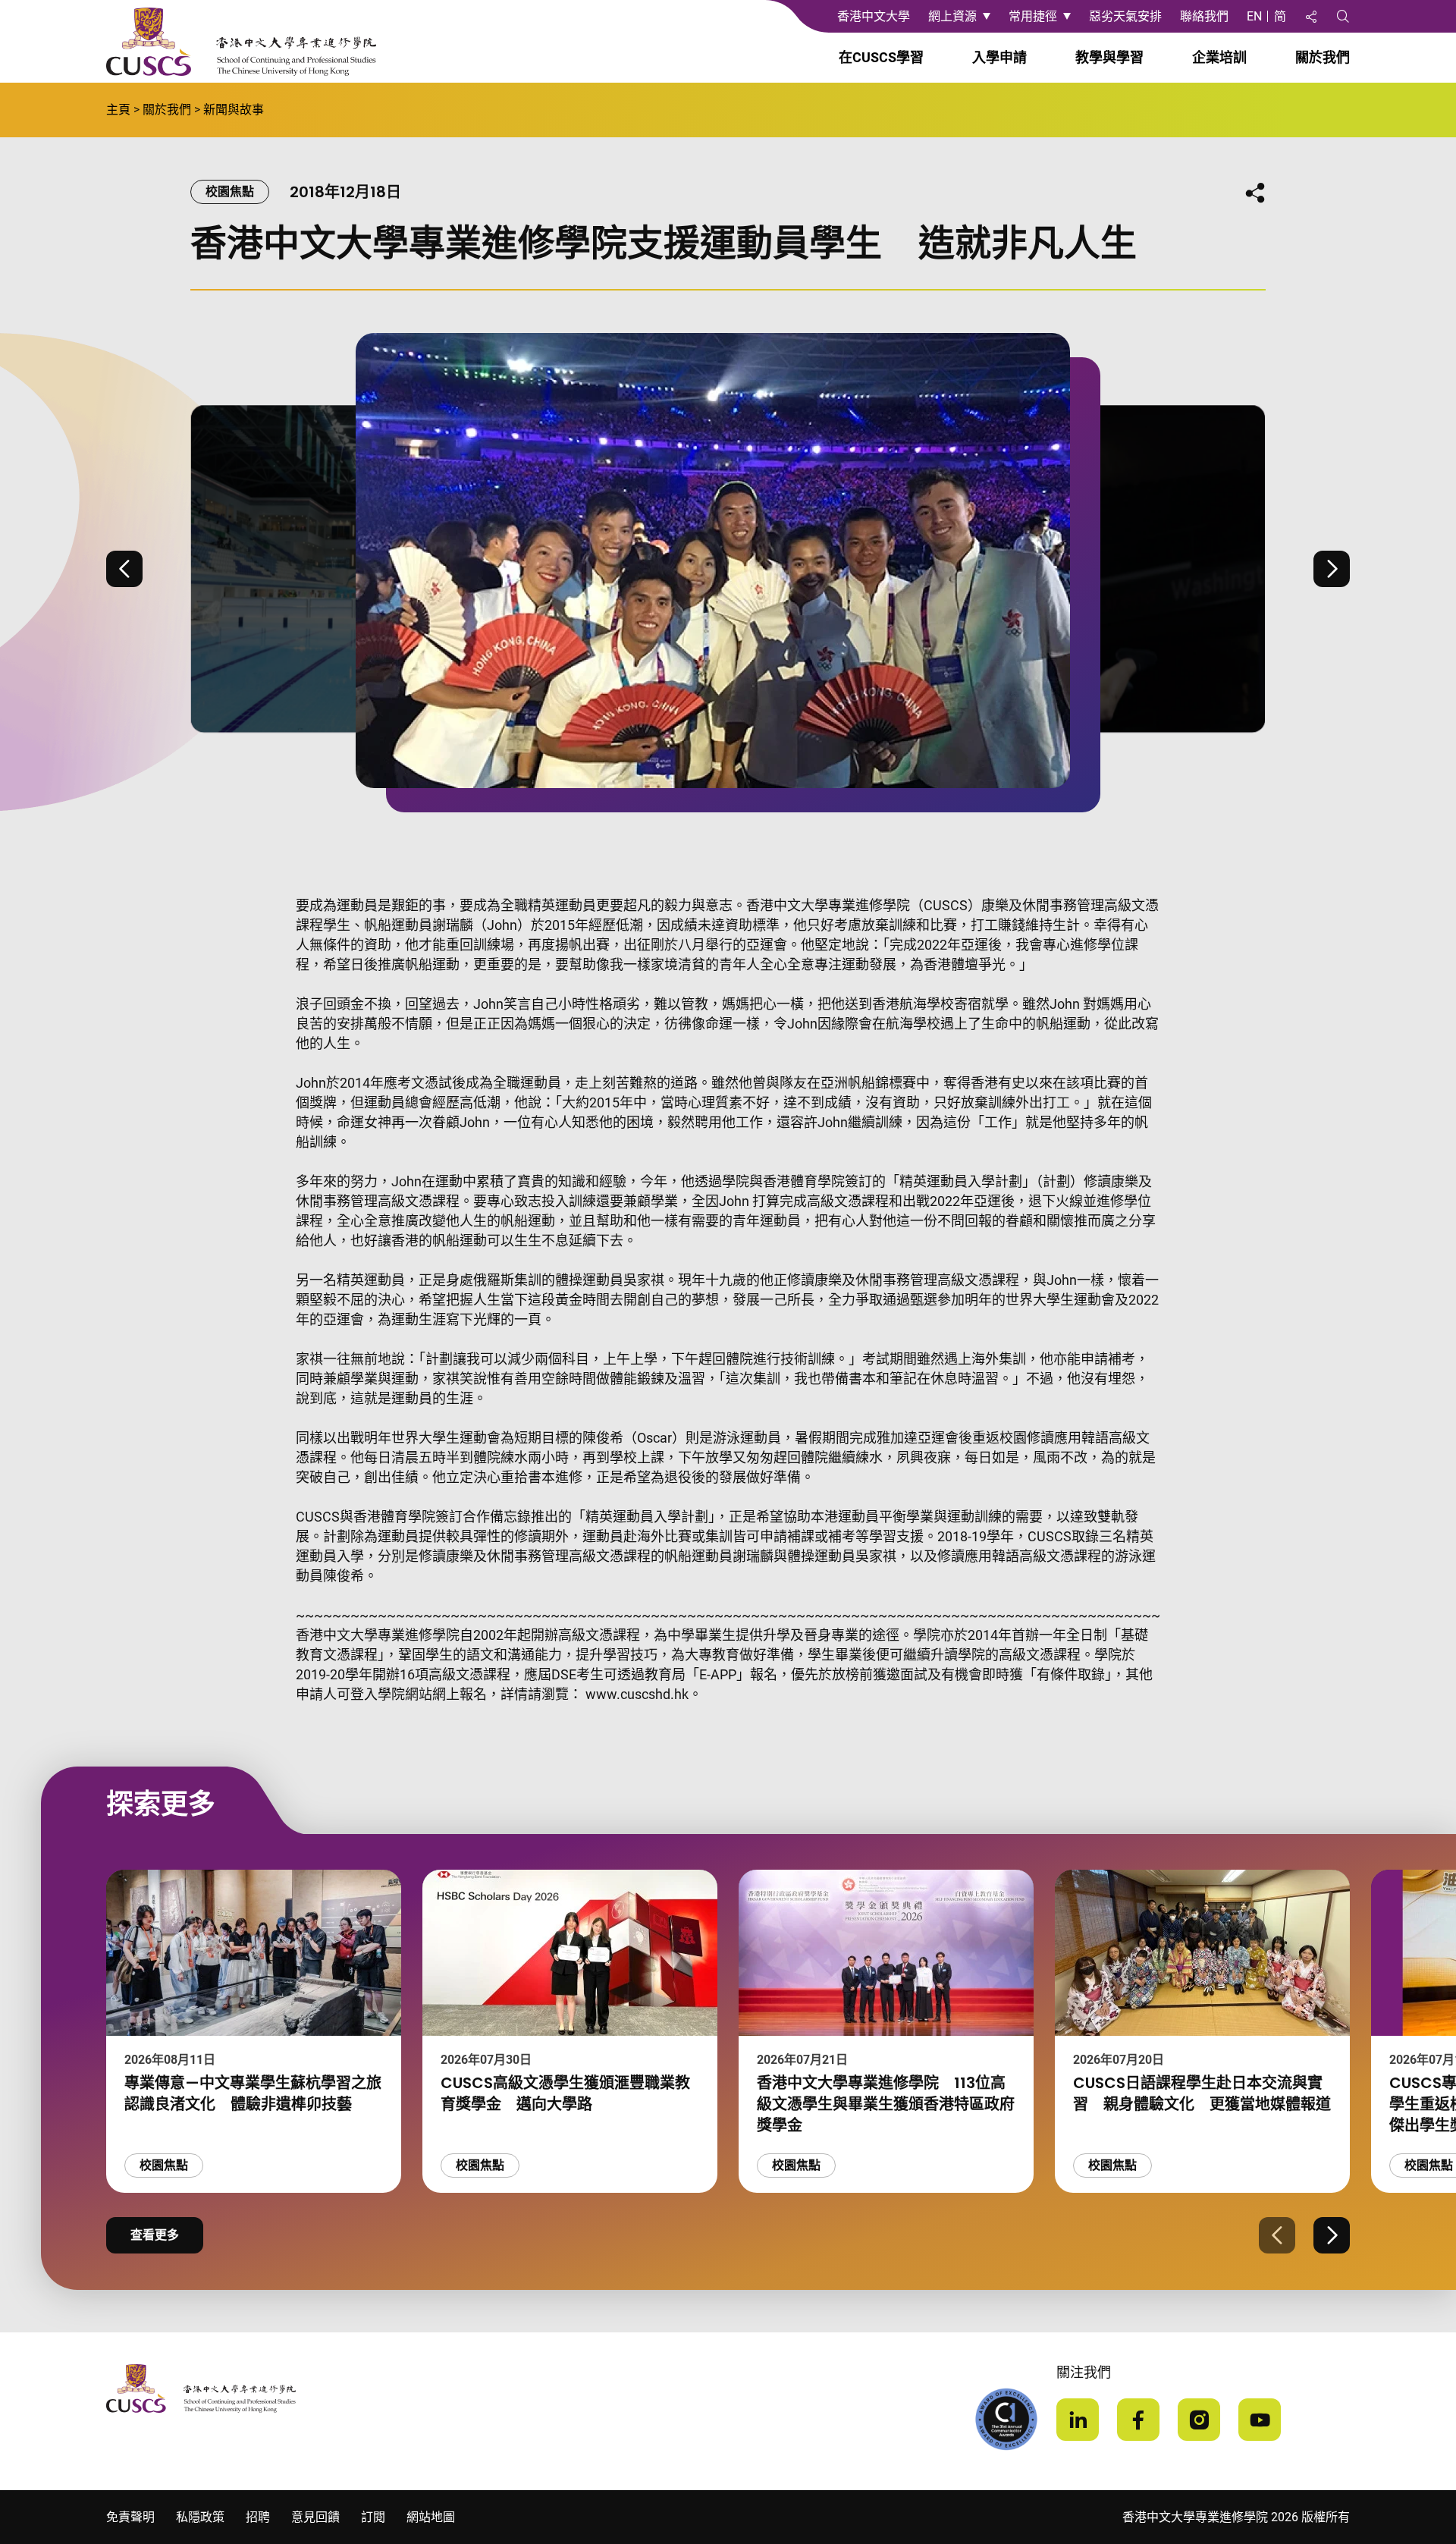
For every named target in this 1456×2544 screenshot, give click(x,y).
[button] (124, 569)
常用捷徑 (1033, 16)
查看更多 (155, 2235)
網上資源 (952, 16)
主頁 (118, 110)
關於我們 (167, 110)
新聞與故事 (234, 110)
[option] (728, 569)
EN (1254, 16)
